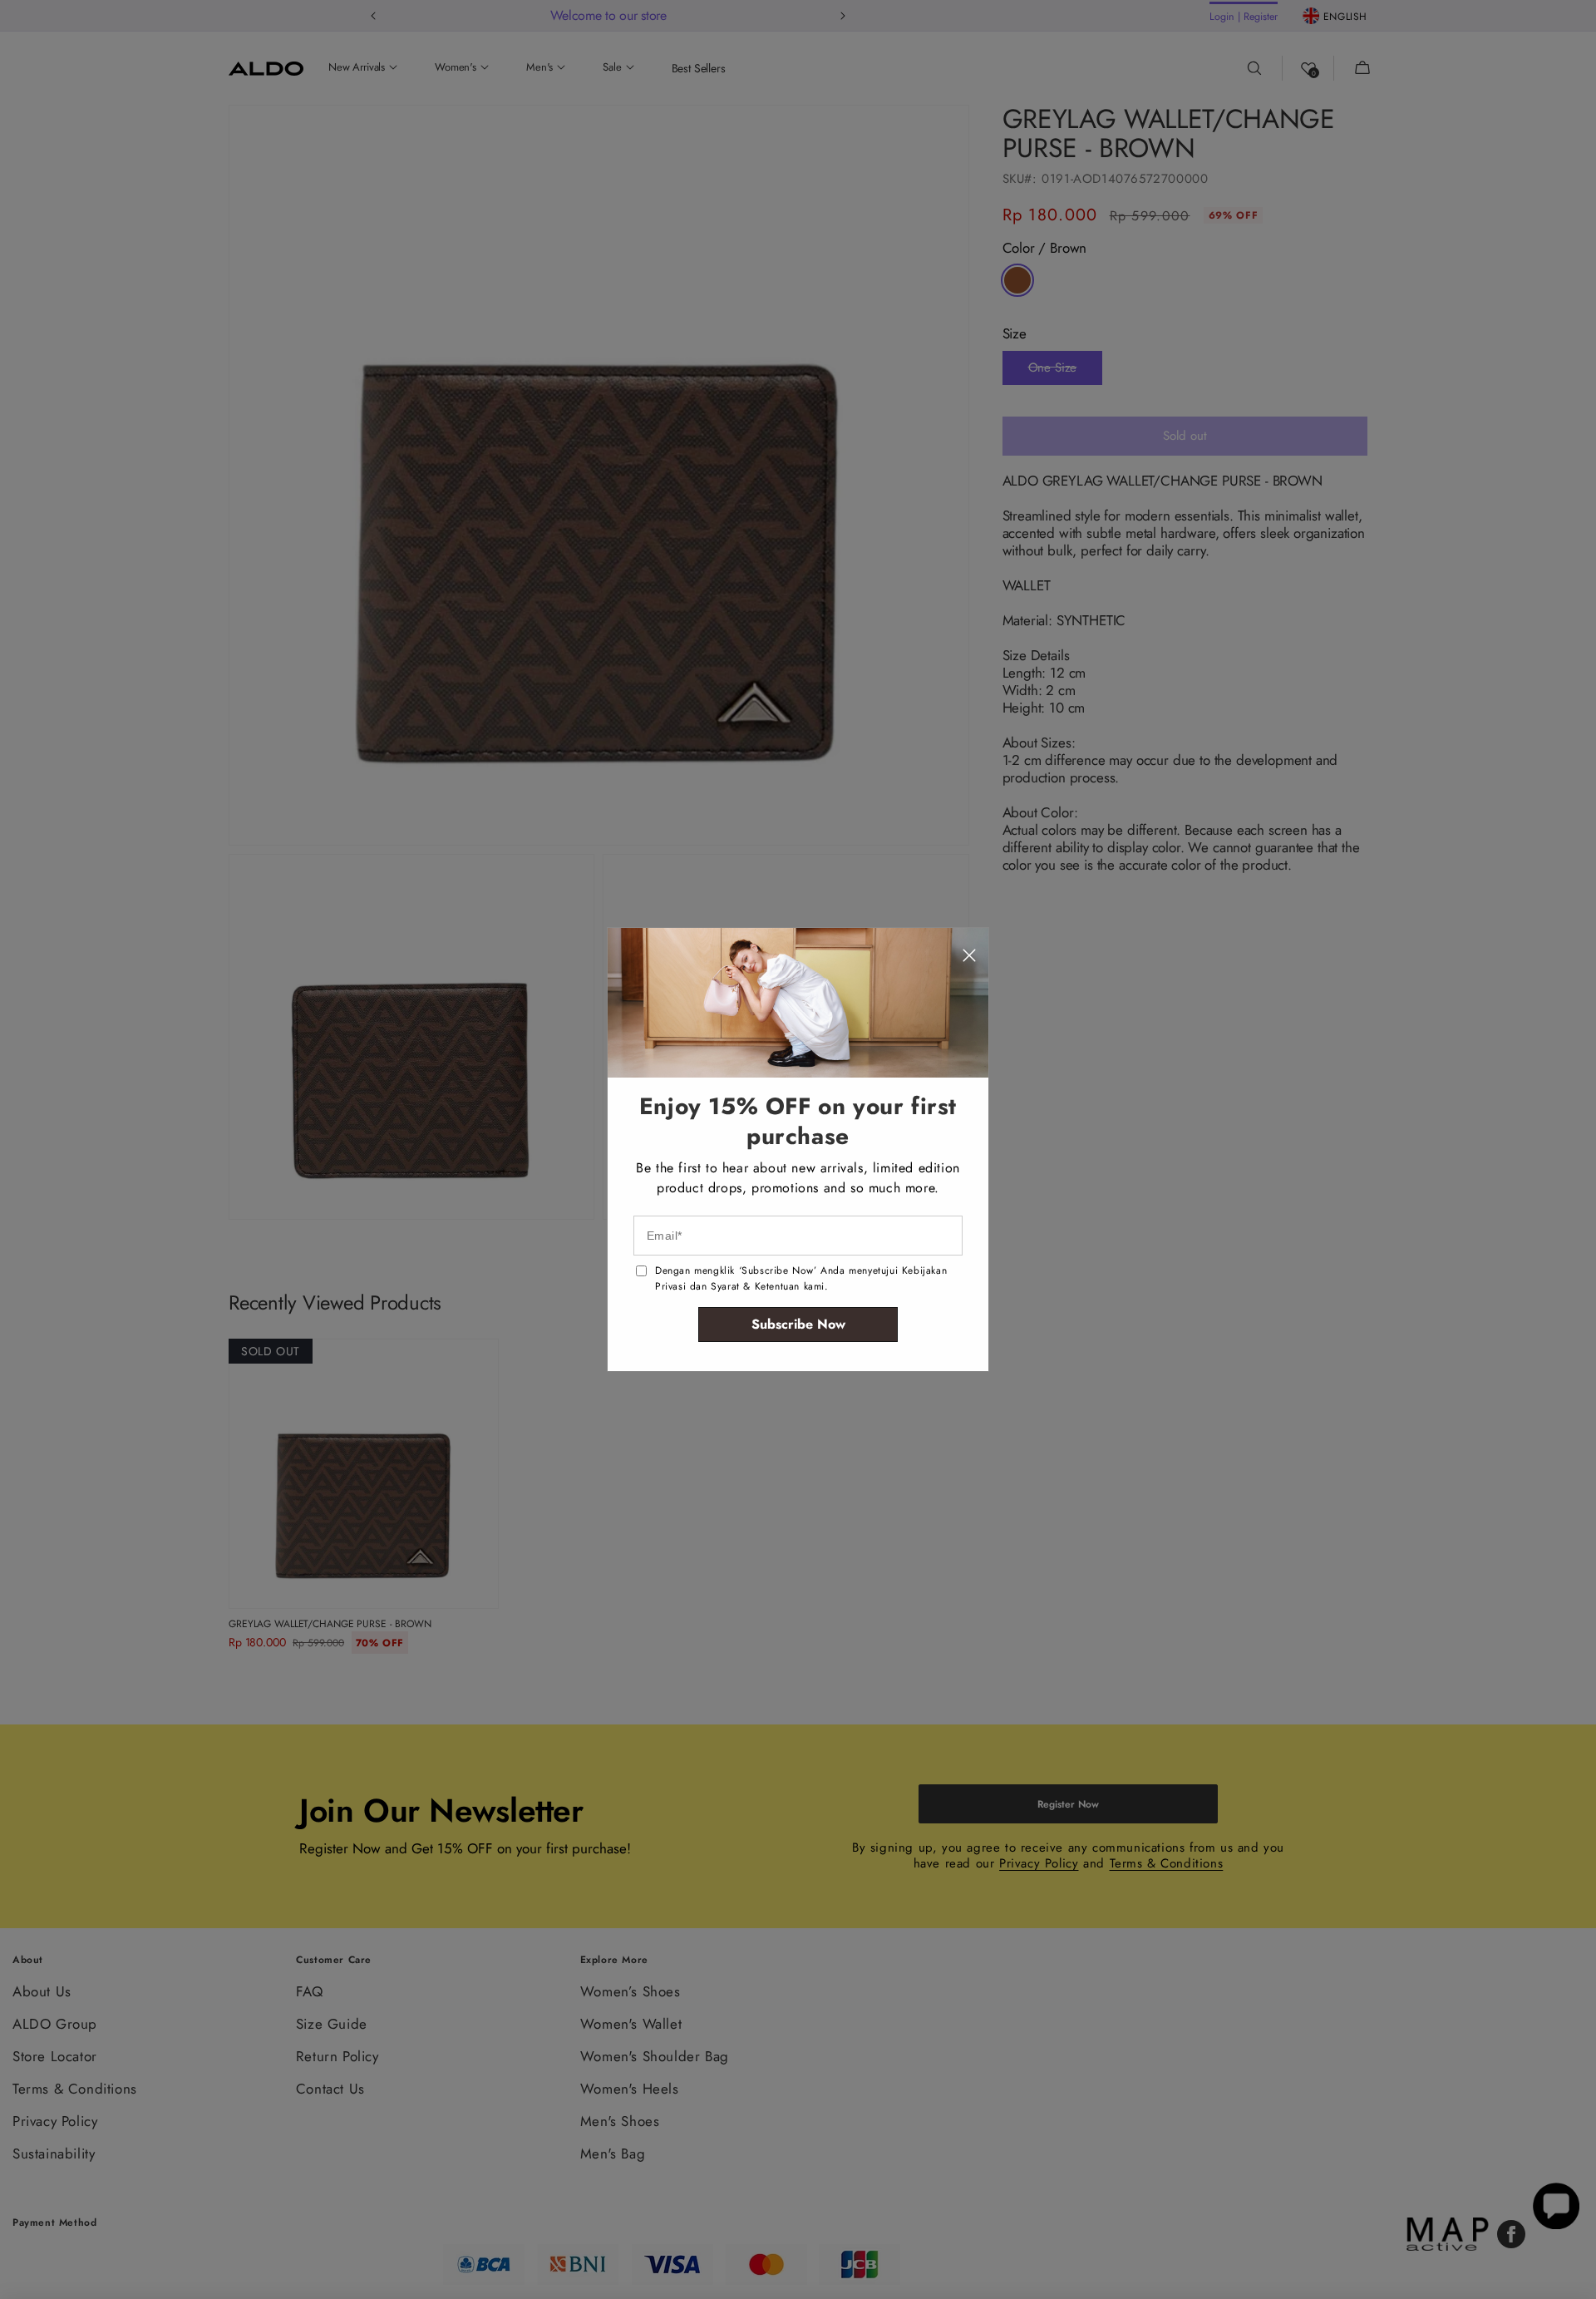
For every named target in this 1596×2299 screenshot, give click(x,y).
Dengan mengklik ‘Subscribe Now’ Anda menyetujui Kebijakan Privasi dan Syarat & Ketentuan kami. (801, 1278)
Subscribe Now (798, 1324)
